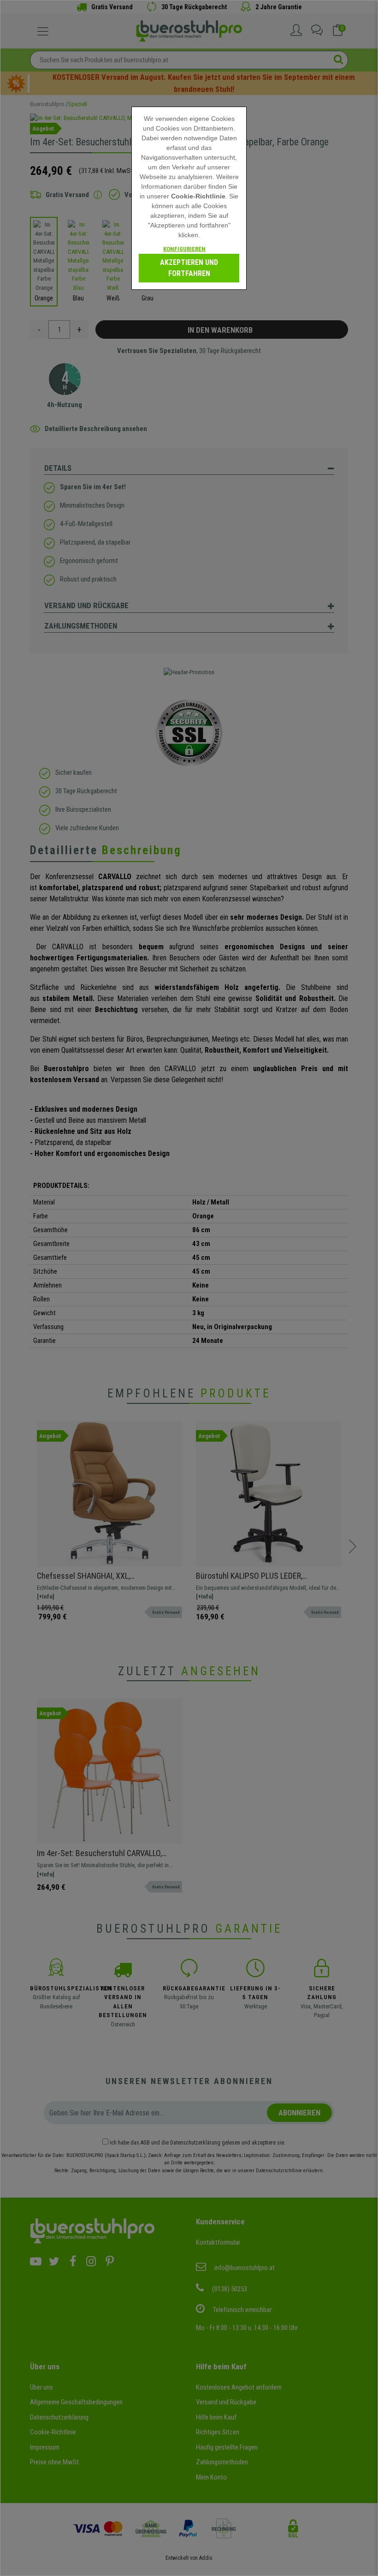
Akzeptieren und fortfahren (189, 268)
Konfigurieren (184, 249)
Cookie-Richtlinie (198, 196)
